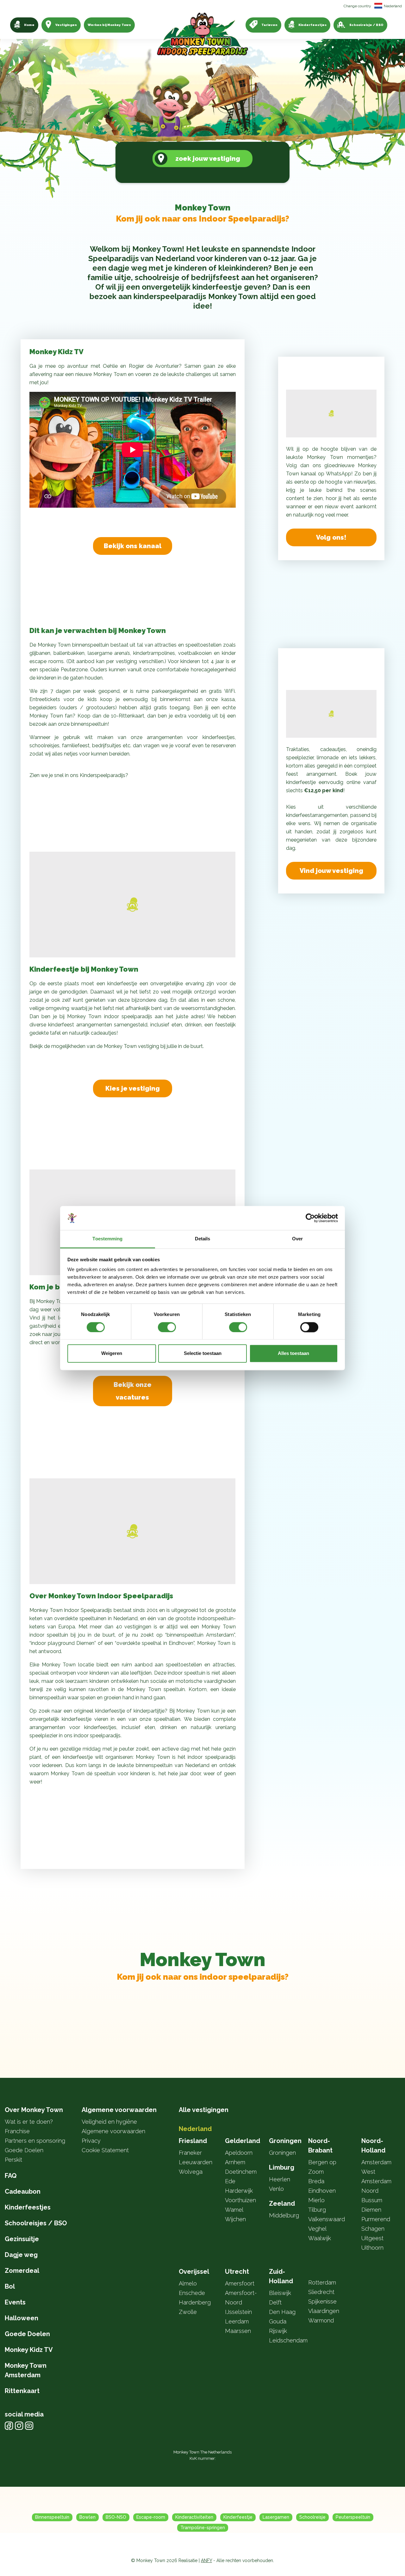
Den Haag (282, 2312)
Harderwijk (239, 2191)
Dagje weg (21, 2255)
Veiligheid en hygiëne (109, 2122)
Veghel (317, 2229)
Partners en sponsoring (35, 2141)
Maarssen (238, 2331)
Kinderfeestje (238, 2517)
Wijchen (235, 2219)
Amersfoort (240, 2283)
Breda (316, 2181)
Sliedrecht (321, 2292)
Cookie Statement (105, 2150)
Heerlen (280, 2179)
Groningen (282, 2153)
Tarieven (269, 25)
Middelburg (284, 2215)
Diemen (371, 2210)
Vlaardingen (324, 2311)
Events (15, 2302)
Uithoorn (372, 2248)
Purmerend (376, 2219)
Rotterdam (322, 2282)
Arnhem (235, 2162)
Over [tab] (297, 1239)
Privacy (91, 2141)
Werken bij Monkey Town (109, 25)
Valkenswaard (327, 2219)
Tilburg (317, 2210)
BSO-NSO (116, 2517)
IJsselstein (238, 2312)
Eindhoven (322, 2191)
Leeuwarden (196, 2162)
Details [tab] (203, 1239)
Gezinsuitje (22, 2239)
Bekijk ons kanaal (133, 546)
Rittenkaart (22, 2391)
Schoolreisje (312, 2517)
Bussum (372, 2200)
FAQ (11, 2176)
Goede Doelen (24, 2150)
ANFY (206, 2560)
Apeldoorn (239, 2153)
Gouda (278, 2321)
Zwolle (188, 2312)
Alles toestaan (293, 1354)
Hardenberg (195, 2302)
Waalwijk (320, 2238)
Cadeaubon (23, 2191)
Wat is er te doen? (29, 2122)
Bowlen (87, 2517)
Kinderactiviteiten (194, 2517)
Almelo (188, 2283)
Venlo (276, 2189)
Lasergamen (276, 2517)
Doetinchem (241, 2172)
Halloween (22, 2318)
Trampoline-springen (203, 2528)
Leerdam (237, 2321)
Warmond (321, 2320)
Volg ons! (331, 537)
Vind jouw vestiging (331, 871)
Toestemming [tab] (107, 1239)
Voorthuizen (240, 2200)
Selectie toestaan (203, 1354)
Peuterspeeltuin (353, 2517)
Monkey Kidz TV (29, 2350)
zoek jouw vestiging (208, 159)
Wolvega (191, 2172)
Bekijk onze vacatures (133, 1391)
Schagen (373, 2229)
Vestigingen (66, 25)
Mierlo (316, 2200)
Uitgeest (372, 2238)
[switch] (167, 1327)
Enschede (192, 2293)
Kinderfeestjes (312, 25)
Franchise (17, 2131)
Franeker (190, 2153)
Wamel (234, 2210)
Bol (10, 2286)
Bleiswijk (280, 2293)
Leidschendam (288, 2340)
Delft (275, 2302)
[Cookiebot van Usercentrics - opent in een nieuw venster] (310, 1218)
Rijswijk (278, 2331)
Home (29, 25)
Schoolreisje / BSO (366, 25)
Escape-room (151, 2517)
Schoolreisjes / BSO (36, 2223)
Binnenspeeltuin (52, 2517)
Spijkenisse (322, 2301)
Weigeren (112, 1354)
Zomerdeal (22, 2271)
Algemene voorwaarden (113, 2131)
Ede (230, 2181)
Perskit (13, 2160)
